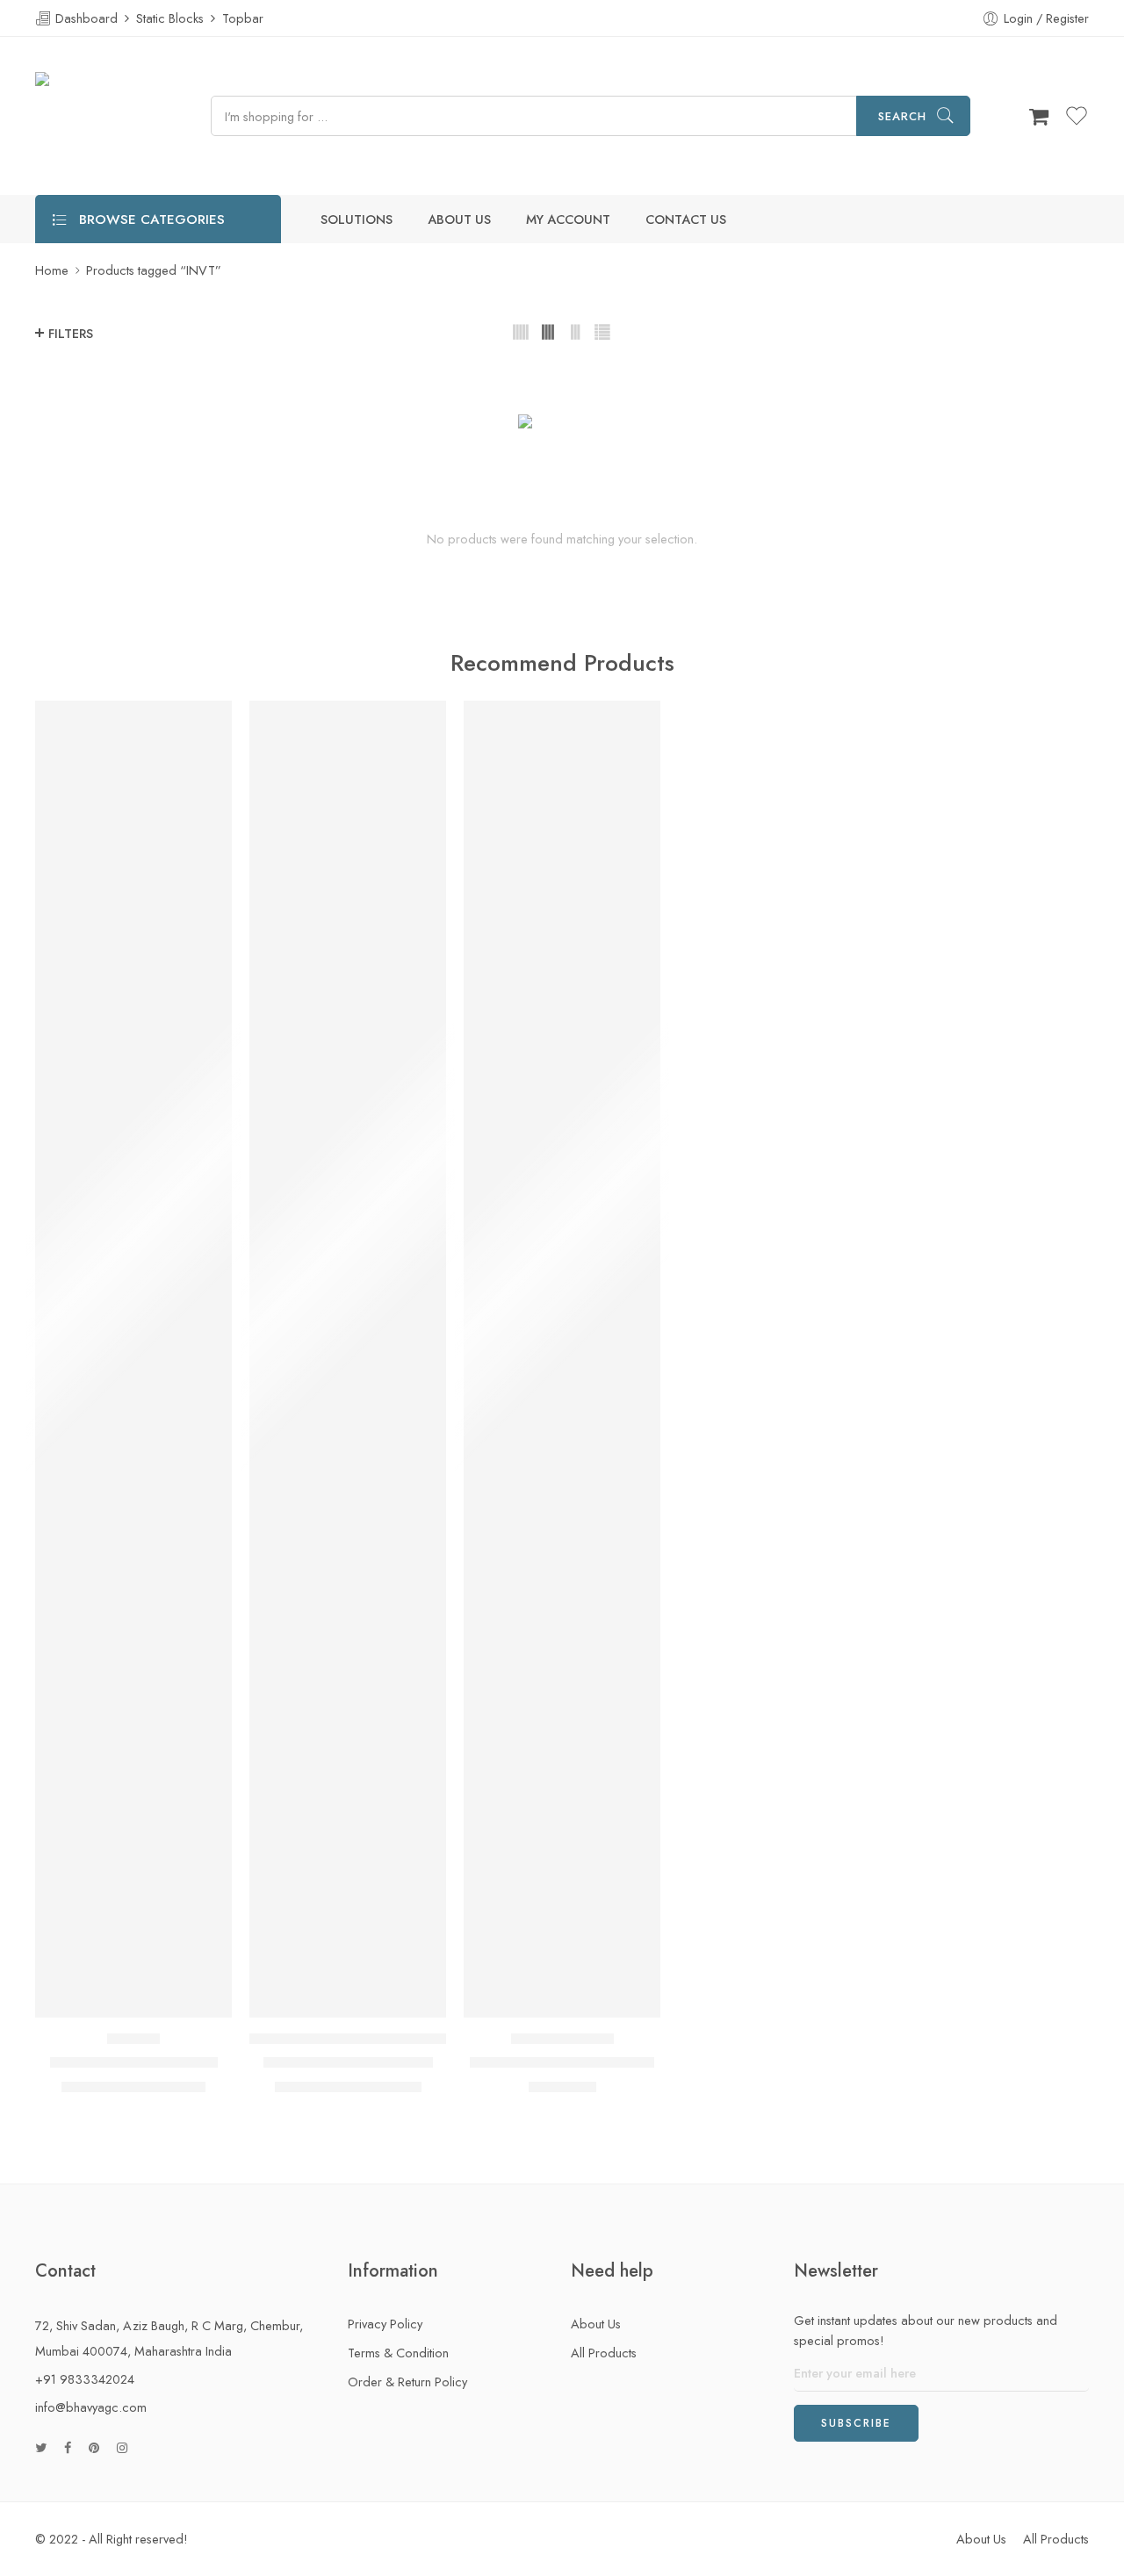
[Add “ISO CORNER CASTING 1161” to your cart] (528, 2000)
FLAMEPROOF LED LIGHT (134, 2062)
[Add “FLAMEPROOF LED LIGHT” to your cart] (100, 2000)
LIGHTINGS (133, 2039)
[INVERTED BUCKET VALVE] (348, 1359)
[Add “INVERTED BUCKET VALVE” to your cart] (314, 2000)
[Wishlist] (134, 2000)
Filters (71, 333)
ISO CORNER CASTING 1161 (562, 2062)
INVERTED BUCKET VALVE (348, 2062)
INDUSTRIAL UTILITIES (562, 2039)
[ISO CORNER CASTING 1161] (562, 1359)
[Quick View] (168, 2000)
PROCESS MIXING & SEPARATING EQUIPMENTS (357, 2039)
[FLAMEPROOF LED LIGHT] (133, 1359)
